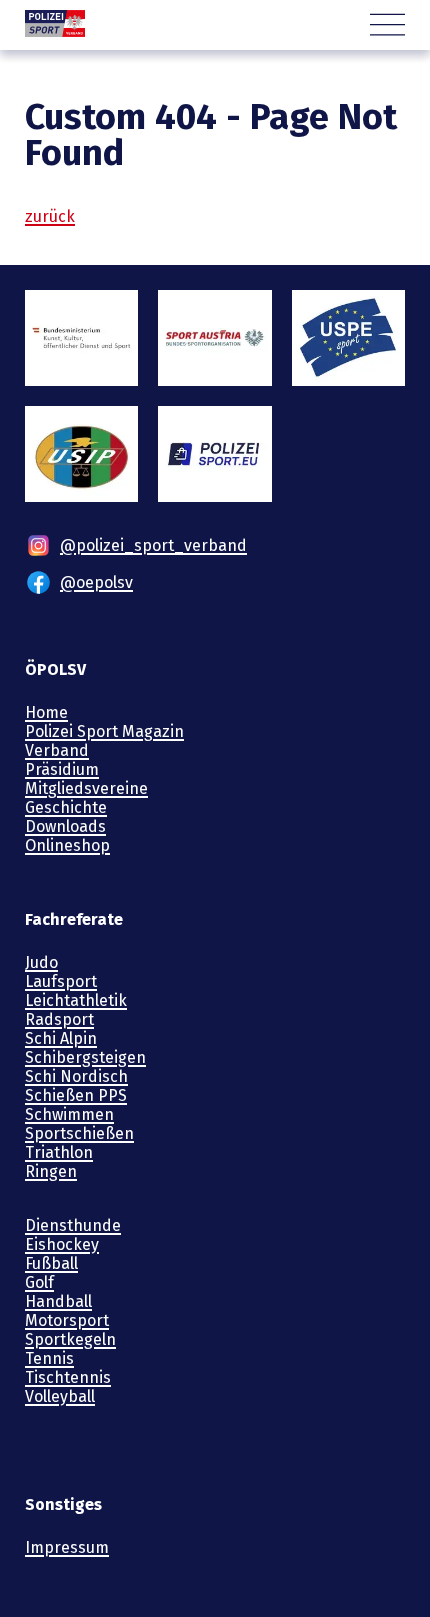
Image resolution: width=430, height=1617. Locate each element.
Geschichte (66, 807)
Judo (41, 962)
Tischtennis (68, 1377)
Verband (57, 750)
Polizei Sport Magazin (104, 731)
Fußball (51, 1263)
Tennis (49, 1358)
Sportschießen (79, 1133)
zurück (50, 216)
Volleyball (60, 1396)
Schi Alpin (61, 1038)
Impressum (67, 1547)
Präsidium (62, 769)
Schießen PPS (76, 1095)
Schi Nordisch (76, 1076)
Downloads (65, 826)
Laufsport (61, 981)
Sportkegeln (70, 1339)
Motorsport (67, 1320)
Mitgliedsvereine (86, 788)
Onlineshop (67, 845)
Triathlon (59, 1152)
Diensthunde (73, 1225)
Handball (58, 1301)
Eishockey (62, 1244)
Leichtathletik (76, 1000)
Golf (39, 1282)
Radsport (59, 1019)
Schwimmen (69, 1114)
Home (46, 712)
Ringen (51, 1171)
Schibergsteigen (85, 1057)
